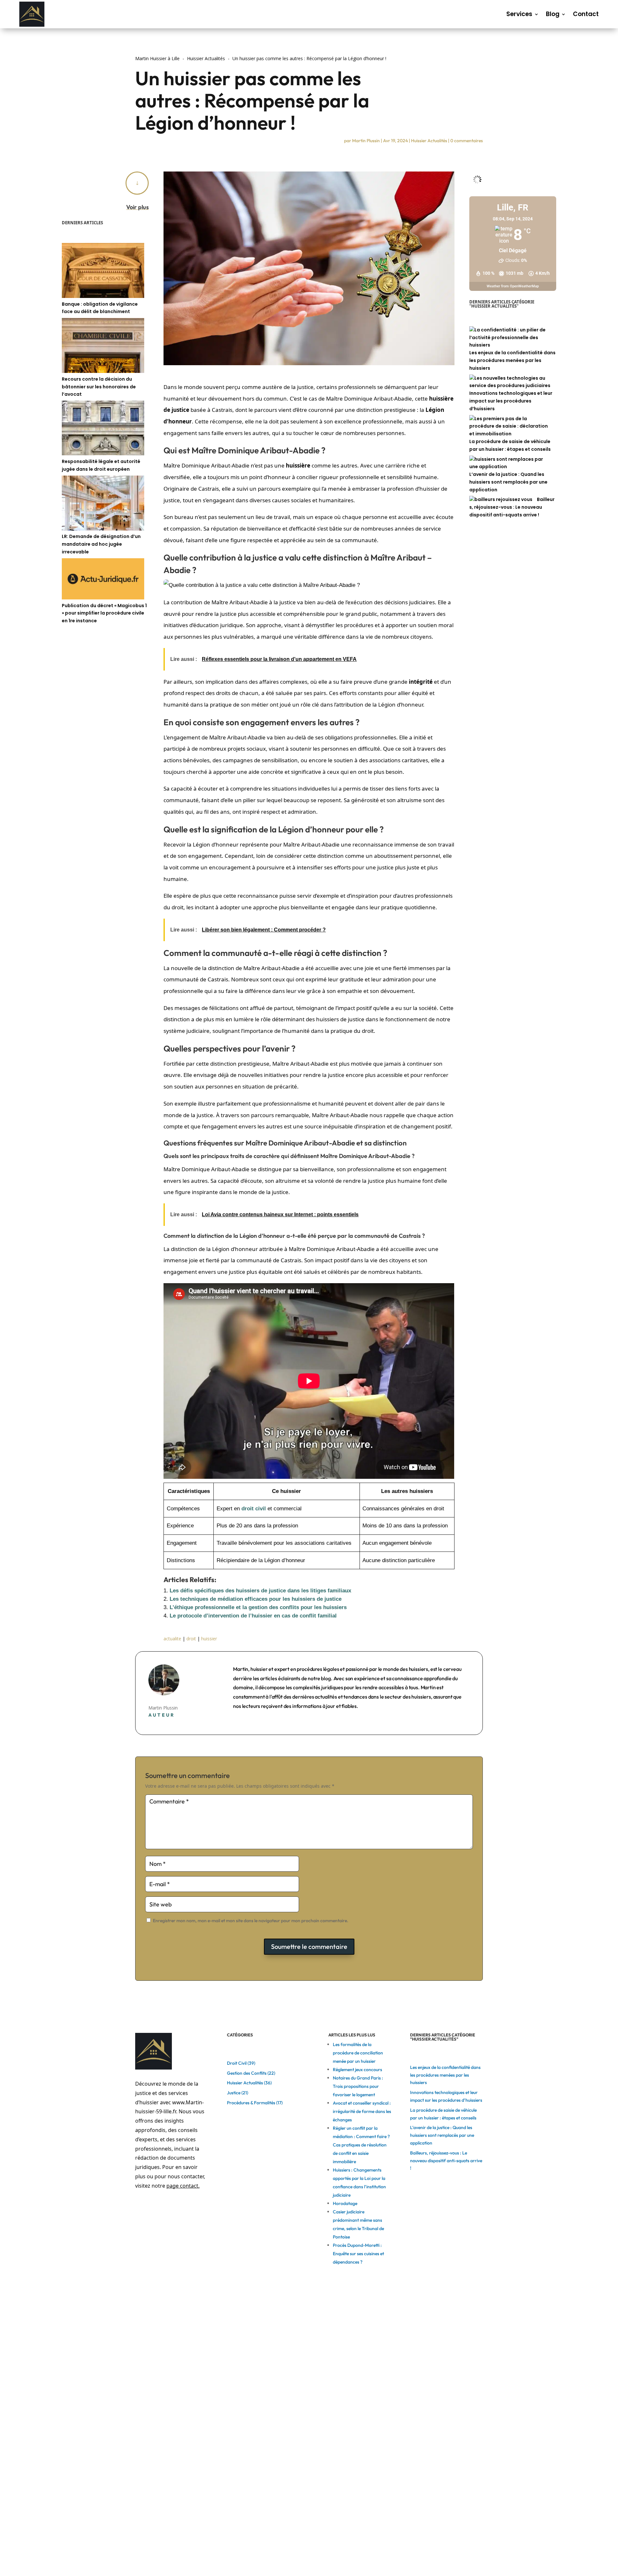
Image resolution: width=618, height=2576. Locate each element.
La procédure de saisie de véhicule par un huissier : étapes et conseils (510, 445)
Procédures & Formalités (251, 2103)
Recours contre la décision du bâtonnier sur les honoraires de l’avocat (99, 387)
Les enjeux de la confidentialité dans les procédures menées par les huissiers (512, 360)
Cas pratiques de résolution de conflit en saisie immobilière (360, 2153)
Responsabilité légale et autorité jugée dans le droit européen (101, 465)
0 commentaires (467, 141)
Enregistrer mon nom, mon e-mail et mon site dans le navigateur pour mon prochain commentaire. (251, 1921)
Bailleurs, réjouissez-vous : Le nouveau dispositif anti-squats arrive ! (512, 507)
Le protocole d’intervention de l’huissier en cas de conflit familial (253, 1616)
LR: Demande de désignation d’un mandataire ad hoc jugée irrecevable (101, 544)
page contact (182, 2186)
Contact (586, 14)
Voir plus (137, 207)
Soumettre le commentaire (309, 1946)
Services (519, 14)
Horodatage (345, 2203)
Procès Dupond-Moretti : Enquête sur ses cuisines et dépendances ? (358, 2254)
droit (191, 1639)
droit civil (254, 1509)
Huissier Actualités (429, 141)
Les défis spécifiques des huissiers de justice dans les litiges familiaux (260, 1591)
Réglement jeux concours (357, 2070)
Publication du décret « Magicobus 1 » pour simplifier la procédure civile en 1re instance (104, 613)
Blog (553, 14)
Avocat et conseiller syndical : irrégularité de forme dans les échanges (362, 2111)
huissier (209, 1639)
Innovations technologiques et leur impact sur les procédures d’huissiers (511, 401)
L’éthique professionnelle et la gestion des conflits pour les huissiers (258, 1607)
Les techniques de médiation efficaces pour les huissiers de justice (256, 1599)
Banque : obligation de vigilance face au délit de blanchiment (100, 308)
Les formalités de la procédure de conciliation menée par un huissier (358, 2053)
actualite (172, 1639)
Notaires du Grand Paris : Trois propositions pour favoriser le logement (358, 2086)
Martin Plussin (366, 141)
